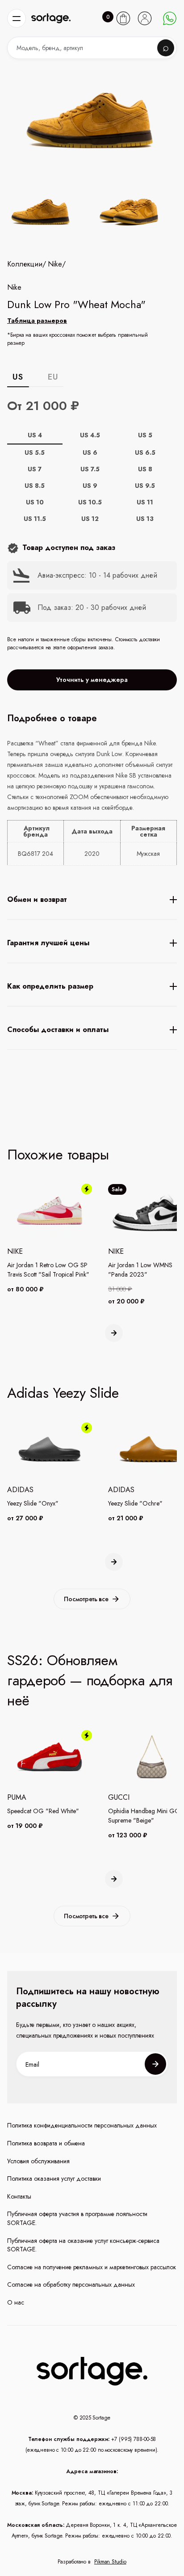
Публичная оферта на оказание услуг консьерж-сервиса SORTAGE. (83, 2245)
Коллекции (25, 264)
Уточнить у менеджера (92, 680)
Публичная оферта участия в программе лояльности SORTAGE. (77, 2219)
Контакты (19, 2197)
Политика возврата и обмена (46, 2143)
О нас (16, 2303)
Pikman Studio (110, 2562)
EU (53, 377)
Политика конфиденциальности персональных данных (82, 2126)
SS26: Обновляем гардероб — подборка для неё (90, 1680)
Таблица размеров (37, 321)
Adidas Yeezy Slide (63, 1393)
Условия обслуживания (38, 2161)
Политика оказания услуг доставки (54, 2179)
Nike (55, 264)
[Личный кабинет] (145, 18)
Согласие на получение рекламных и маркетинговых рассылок (92, 2267)
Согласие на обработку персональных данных (71, 2285)
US (18, 377)
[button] (17, 18)
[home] (51, 19)
